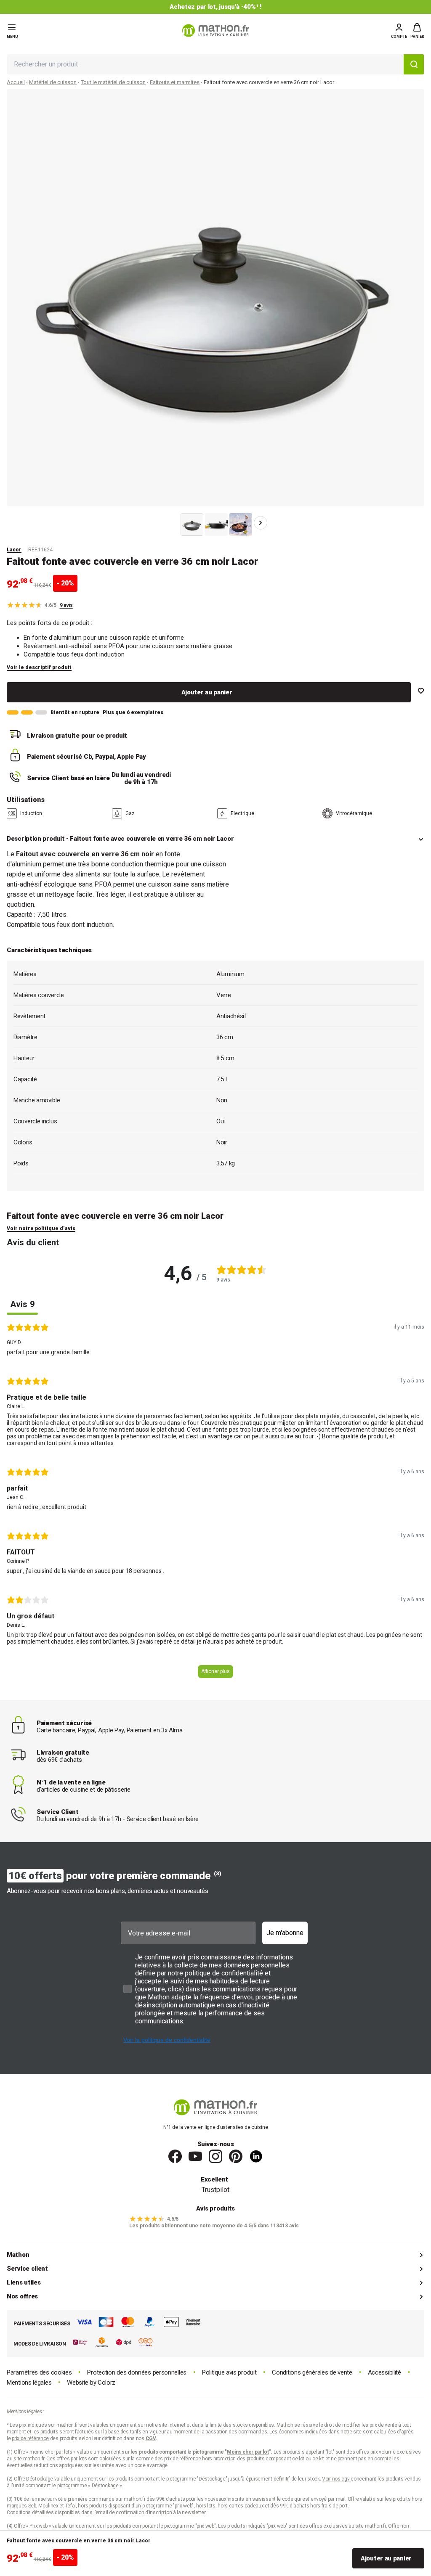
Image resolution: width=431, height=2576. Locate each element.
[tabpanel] (215, 1504)
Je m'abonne (285, 1933)
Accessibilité (384, 2373)
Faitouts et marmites (175, 82)
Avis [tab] (22, 1304)
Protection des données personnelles (137, 2373)
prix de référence (183, 2459)
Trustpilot (215, 2190)
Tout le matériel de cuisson (113, 82)
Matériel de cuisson (53, 82)
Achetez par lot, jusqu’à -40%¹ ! (215, 7)
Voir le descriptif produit (39, 667)
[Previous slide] (170, 523)
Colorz (106, 2383)
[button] (417, 31)
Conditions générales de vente (312, 2373)
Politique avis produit (229, 2373)
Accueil (16, 82)
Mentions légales (29, 2383)
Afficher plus (215, 1671)
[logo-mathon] (215, 30)
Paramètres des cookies (39, 2373)
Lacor (14, 550)
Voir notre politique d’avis (41, 1228)
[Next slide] (261, 523)
